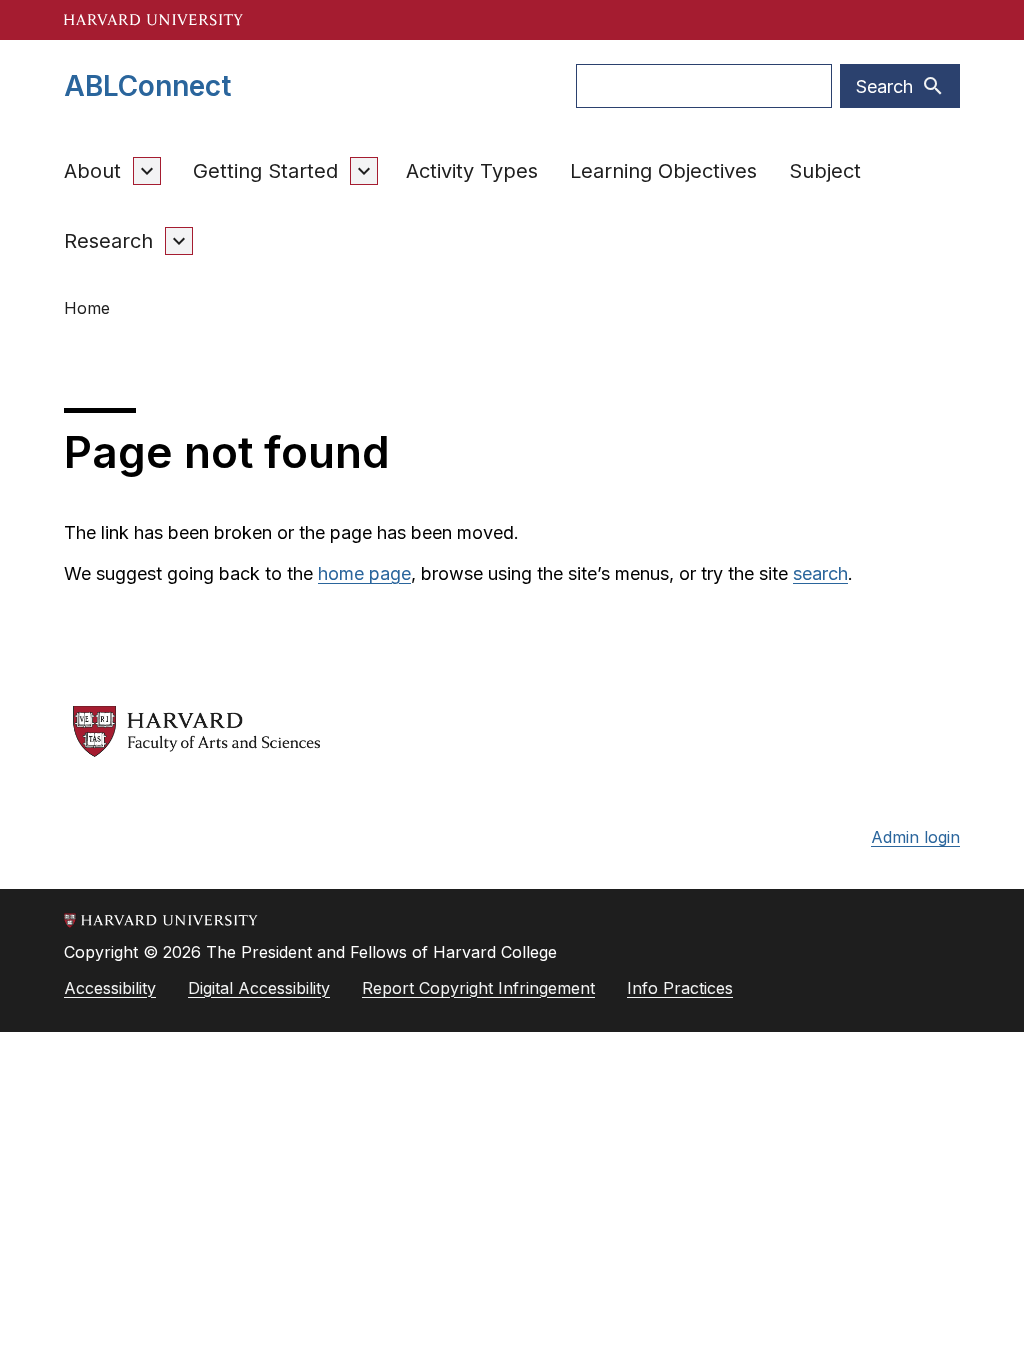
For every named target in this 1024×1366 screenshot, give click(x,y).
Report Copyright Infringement (478, 988)
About (92, 171)
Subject (825, 171)
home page (364, 573)
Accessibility (110, 988)
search (820, 573)
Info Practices (680, 988)
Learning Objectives (663, 171)
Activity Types (472, 171)
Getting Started (265, 171)
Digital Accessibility (259, 988)
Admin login (915, 837)
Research (108, 241)
